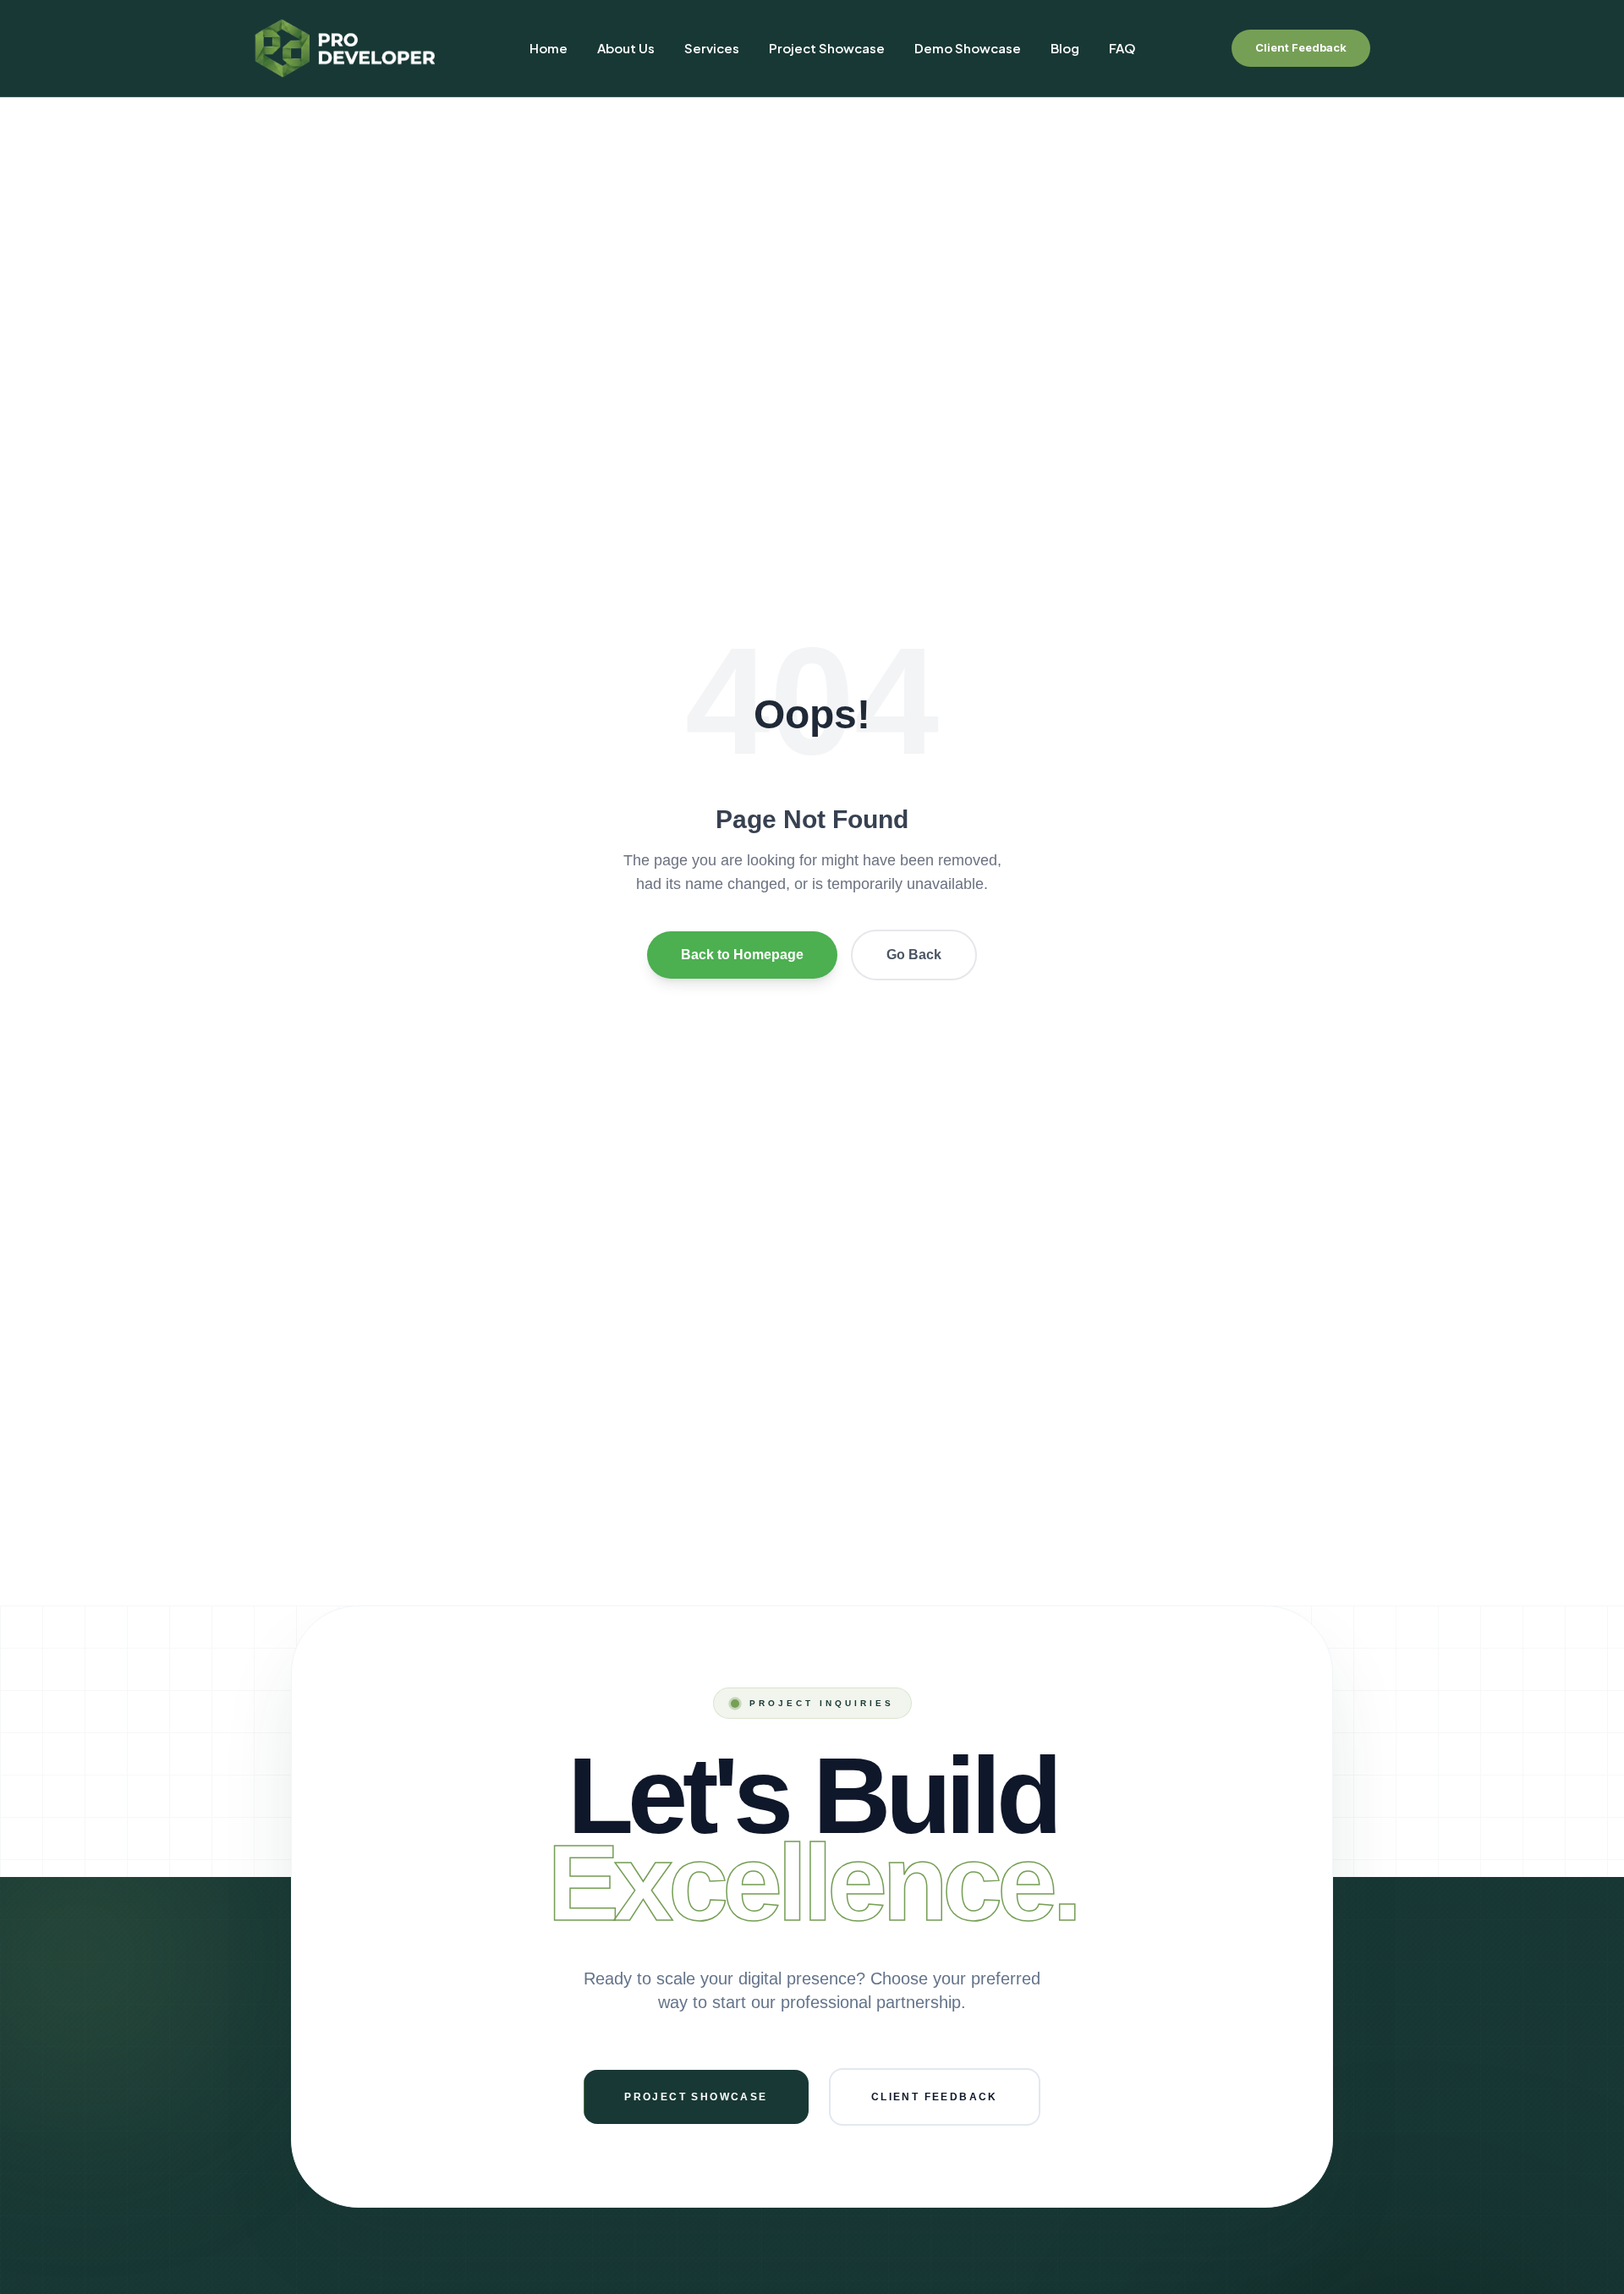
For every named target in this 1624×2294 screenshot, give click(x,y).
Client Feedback (1301, 47)
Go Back (914, 955)
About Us (626, 48)
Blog (1065, 48)
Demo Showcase (968, 48)
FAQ (1122, 48)
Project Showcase (827, 48)
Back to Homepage (742, 955)
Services (712, 48)
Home (549, 48)
